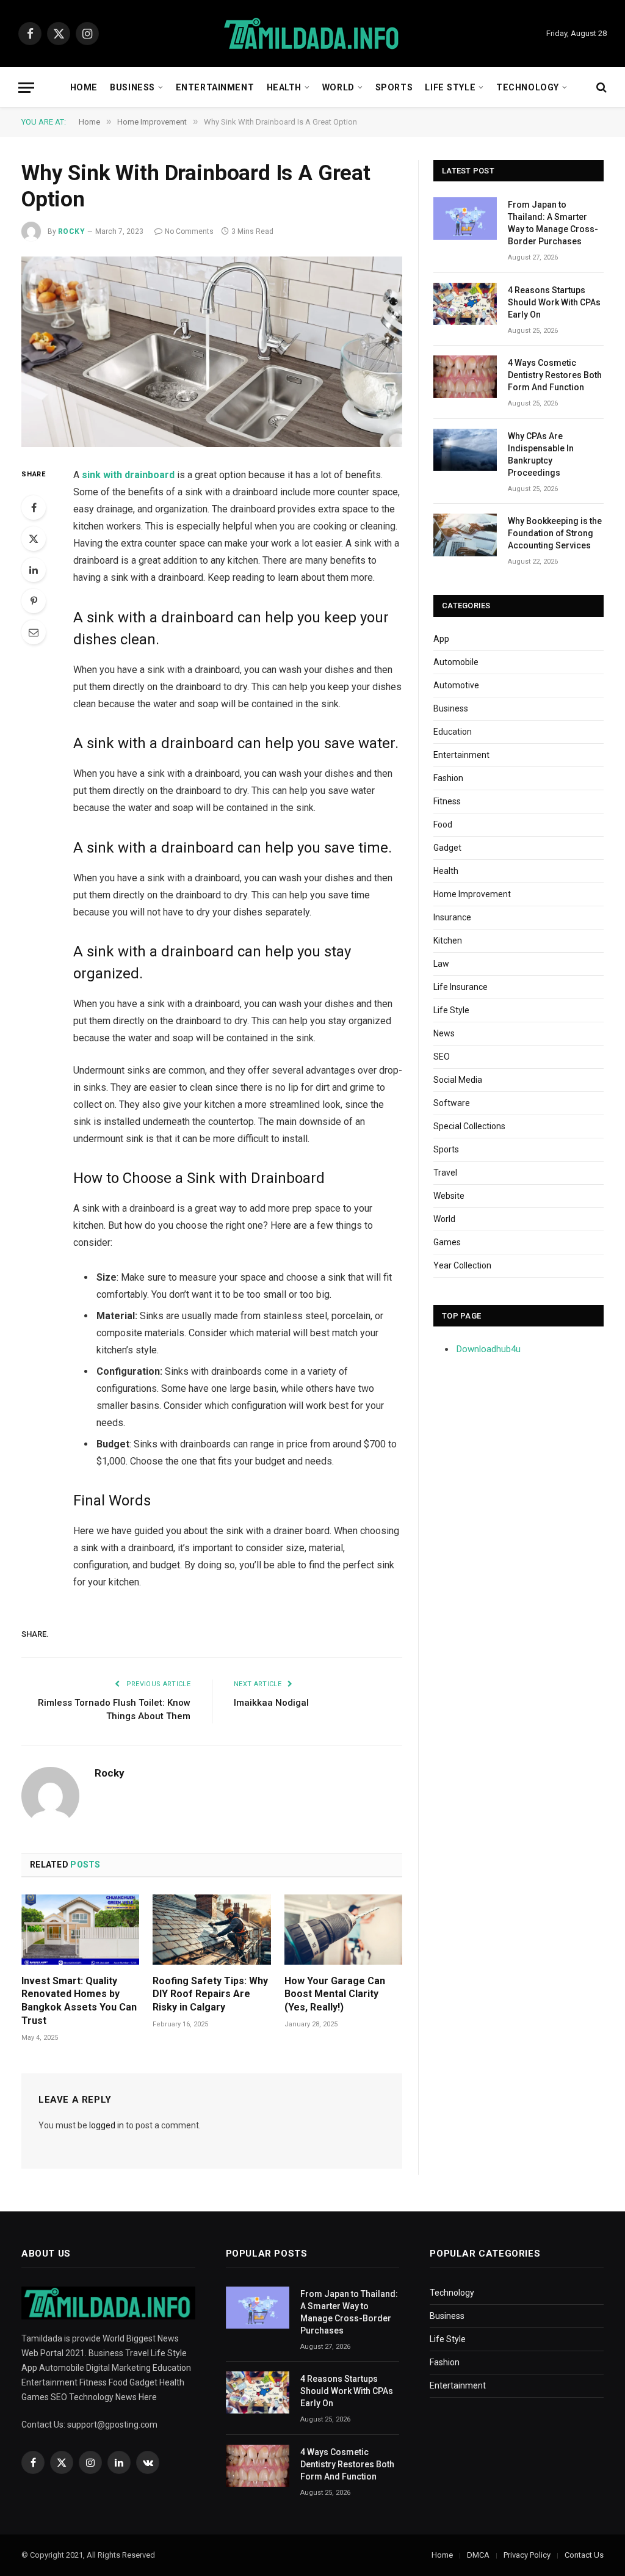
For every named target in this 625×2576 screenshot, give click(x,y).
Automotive (456, 685)
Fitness (447, 801)
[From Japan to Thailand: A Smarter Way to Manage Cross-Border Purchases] (465, 218)
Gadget (447, 848)
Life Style (450, 87)
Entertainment (215, 87)
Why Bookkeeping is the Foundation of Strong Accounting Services (555, 533)
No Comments (189, 231)
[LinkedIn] (34, 570)
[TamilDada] (312, 34)
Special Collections (469, 1126)
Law (441, 964)
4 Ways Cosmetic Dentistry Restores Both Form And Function (555, 375)
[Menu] (26, 88)
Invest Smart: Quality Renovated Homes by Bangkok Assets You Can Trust (79, 2001)
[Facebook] (34, 508)
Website (449, 1196)
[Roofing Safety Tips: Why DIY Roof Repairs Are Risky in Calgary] (211, 1930)
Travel (445, 1173)
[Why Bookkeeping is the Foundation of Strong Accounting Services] (465, 535)
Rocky (71, 231)
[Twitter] (34, 539)
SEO (442, 1057)
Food (443, 824)
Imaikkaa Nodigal (271, 1703)
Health (284, 87)
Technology (528, 87)
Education (453, 732)
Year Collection (462, 1265)
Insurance (452, 917)
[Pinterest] (34, 601)
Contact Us (584, 2555)
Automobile (456, 662)
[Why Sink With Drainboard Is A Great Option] (212, 352)
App (441, 639)
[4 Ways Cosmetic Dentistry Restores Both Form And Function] (465, 377)
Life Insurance (461, 987)
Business (132, 87)
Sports (394, 87)
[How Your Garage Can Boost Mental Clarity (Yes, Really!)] (343, 1930)
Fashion (448, 778)
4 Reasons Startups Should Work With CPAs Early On (554, 302)
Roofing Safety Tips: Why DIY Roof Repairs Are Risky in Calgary (210, 1994)
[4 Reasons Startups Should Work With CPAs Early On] (465, 304)
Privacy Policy (527, 2555)
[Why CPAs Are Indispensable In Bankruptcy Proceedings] (465, 450)
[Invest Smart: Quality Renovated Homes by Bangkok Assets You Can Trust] (80, 1930)
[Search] (600, 88)
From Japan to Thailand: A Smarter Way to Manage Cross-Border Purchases (553, 223)
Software (452, 1103)
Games (447, 1242)
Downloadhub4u (489, 1349)
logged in (107, 2125)
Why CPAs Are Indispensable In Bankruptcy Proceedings (541, 454)
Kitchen (448, 941)
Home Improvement (472, 894)
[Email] (34, 632)
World (338, 87)
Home (84, 87)
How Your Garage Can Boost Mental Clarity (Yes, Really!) (335, 1994)
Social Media (458, 1080)
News (444, 1033)
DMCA (478, 2555)
